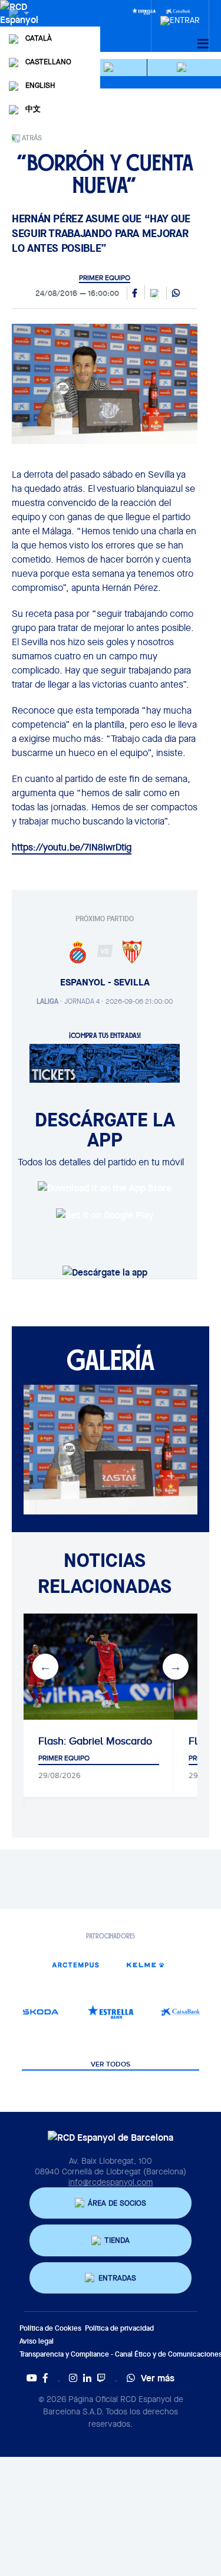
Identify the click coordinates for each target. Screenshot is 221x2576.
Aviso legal (37, 2341)
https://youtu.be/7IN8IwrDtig (72, 847)
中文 (33, 109)
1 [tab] (102, 1523)
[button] (110, 68)
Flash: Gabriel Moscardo (95, 1741)
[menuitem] (180, 17)
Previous (45, 1667)
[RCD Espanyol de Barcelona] (20, 25)
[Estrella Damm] (144, 11)
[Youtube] (32, 2378)
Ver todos (111, 2065)
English (40, 85)
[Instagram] (73, 2378)
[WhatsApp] (176, 294)
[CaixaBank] (180, 2012)
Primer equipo (105, 278)
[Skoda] (41, 2012)
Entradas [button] (117, 2278)
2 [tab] (120, 1523)
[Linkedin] (87, 2378)
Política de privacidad (119, 2328)
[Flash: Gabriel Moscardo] (99, 1667)
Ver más (158, 2378)
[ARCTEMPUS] (75, 1965)
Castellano (48, 62)
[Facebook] (45, 2378)
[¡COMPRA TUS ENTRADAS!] (105, 1062)
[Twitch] (101, 2378)
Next (176, 1667)
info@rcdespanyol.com (111, 2182)
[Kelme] (146, 1965)
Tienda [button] (117, 2240)
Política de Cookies (50, 2328)
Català (39, 38)
